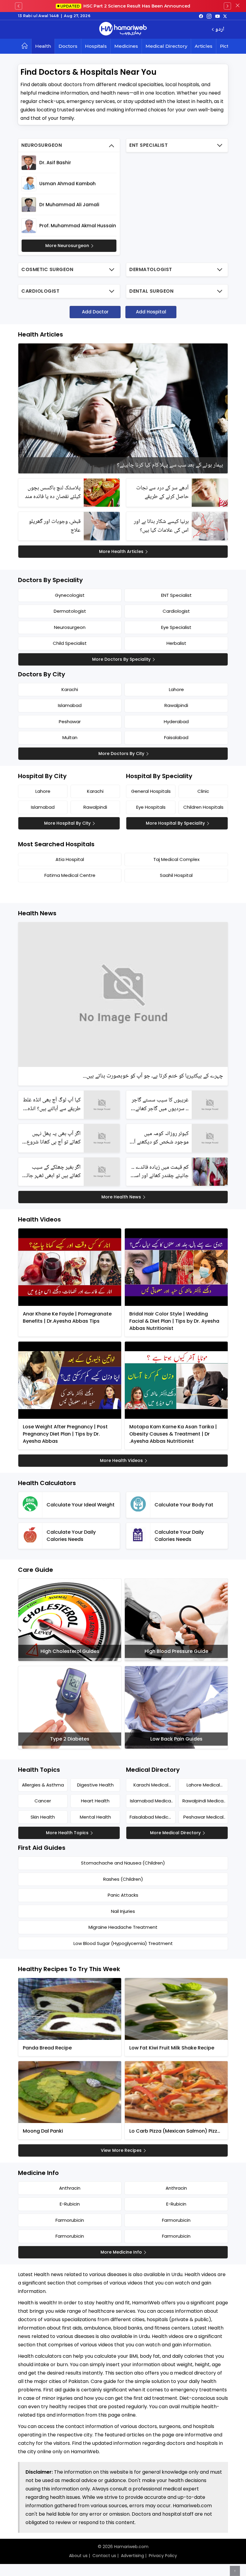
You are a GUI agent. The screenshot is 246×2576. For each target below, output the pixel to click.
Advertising (132, 2556)
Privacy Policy (163, 2556)
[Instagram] (209, 16)
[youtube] (217, 16)
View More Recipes (121, 2150)
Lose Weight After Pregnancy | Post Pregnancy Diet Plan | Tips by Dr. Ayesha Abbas (65, 1434)
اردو (220, 30)
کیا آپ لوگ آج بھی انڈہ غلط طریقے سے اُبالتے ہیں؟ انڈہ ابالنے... (52, 1105)
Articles (204, 46)
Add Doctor (95, 312)
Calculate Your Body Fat (184, 1505)
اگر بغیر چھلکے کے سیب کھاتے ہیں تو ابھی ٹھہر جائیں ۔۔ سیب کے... (51, 1172)
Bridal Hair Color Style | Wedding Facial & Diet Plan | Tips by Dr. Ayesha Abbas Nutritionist (174, 1321)
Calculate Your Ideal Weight (81, 1505)
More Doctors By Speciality (121, 659)
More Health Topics (67, 1833)
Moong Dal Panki (43, 2131)
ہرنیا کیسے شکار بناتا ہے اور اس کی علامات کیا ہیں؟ (161, 526)
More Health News (121, 1197)
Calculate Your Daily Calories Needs (71, 1536)
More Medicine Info (121, 2252)
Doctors (68, 46)
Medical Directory (166, 46)
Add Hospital (151, 312)
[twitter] (225, 16)
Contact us (104, 2556)
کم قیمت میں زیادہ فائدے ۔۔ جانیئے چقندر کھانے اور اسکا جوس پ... (160, 1172)
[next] (227, 6)
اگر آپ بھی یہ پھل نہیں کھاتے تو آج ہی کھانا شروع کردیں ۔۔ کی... (54, 1138)
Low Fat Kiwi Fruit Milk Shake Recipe (172, 2048)
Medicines (126, 46)
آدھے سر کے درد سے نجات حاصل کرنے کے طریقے (162, 492)
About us (78, 2556)
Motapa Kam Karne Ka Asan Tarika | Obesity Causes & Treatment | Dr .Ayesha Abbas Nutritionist (173, 1434)
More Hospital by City (67, 823)
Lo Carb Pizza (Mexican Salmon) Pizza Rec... (175, 2131)
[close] (238, 6)
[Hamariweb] (123, 29)
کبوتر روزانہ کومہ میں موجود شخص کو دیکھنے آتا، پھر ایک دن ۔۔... (159, 1138)
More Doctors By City (121, 753)
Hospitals (96, 46)
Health (43, 46)
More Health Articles (121, 551)
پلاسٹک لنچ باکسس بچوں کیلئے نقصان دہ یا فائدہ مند (53, 492)
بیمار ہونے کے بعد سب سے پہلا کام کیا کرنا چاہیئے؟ (170, 465)
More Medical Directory (175, 1833)
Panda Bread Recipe (47, 2048)
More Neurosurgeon (67, 246)
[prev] (19, 6)
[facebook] (201, 16)
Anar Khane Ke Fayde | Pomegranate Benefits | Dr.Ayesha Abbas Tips (67, 1317)
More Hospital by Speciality (175, 823)
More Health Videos (121, 1460)
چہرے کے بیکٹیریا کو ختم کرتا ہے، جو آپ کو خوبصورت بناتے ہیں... (153, 1076)
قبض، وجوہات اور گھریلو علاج (55, 526)
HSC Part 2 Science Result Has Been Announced (125, 6)
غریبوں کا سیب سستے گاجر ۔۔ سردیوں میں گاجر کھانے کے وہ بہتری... (160, 1105)
